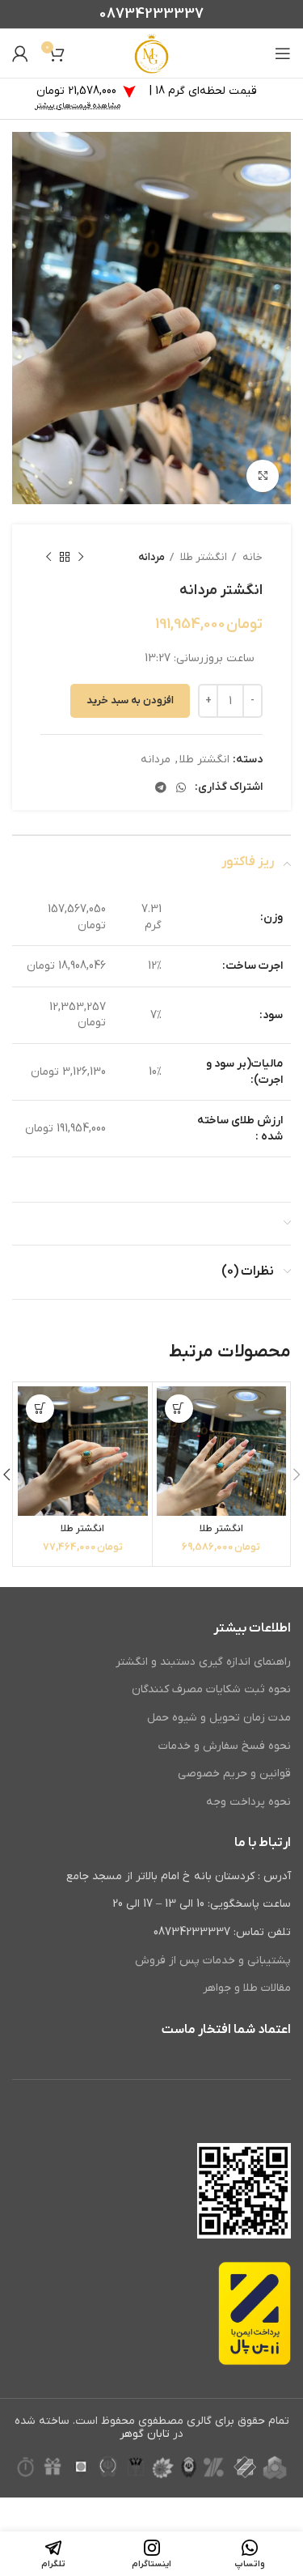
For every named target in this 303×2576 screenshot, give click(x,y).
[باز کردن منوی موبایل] (283, 53)
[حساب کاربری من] (20, 53)
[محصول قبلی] (81, 558)
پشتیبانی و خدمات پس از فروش (213, 1961)
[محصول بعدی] (48, 558)
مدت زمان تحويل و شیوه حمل (219, 1718)
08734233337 (151, 14)
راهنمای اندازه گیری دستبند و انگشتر (203, 1662)
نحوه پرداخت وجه (248, 1802)
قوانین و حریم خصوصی (234, 1774)
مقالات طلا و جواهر (247, 1988)
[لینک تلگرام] (161, 787)
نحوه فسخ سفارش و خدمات (225, 1746)
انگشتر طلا (202, 557)
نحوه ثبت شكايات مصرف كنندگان (211, 1689)
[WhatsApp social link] (181, 787)
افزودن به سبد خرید (130, 700)
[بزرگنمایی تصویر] (263, 476)
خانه (251, 557)
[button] (179, 1409)
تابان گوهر (145, 2434)
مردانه (151, 557)
